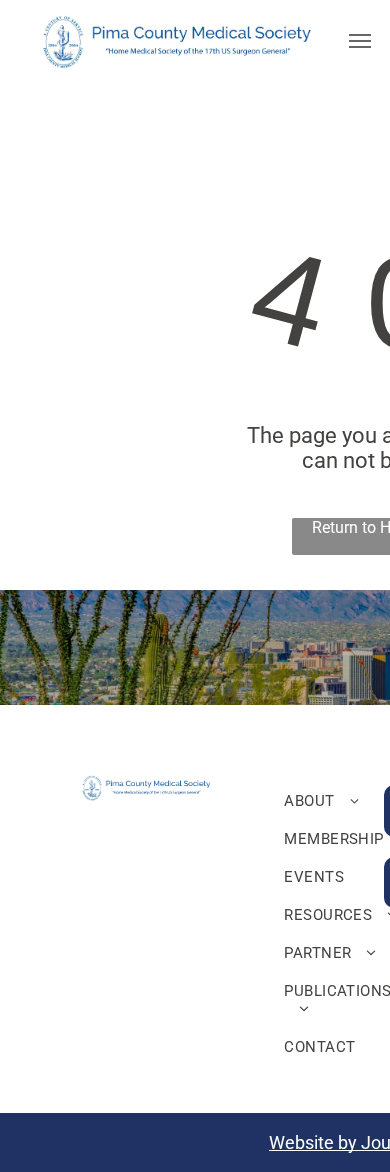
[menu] (360, 41)
